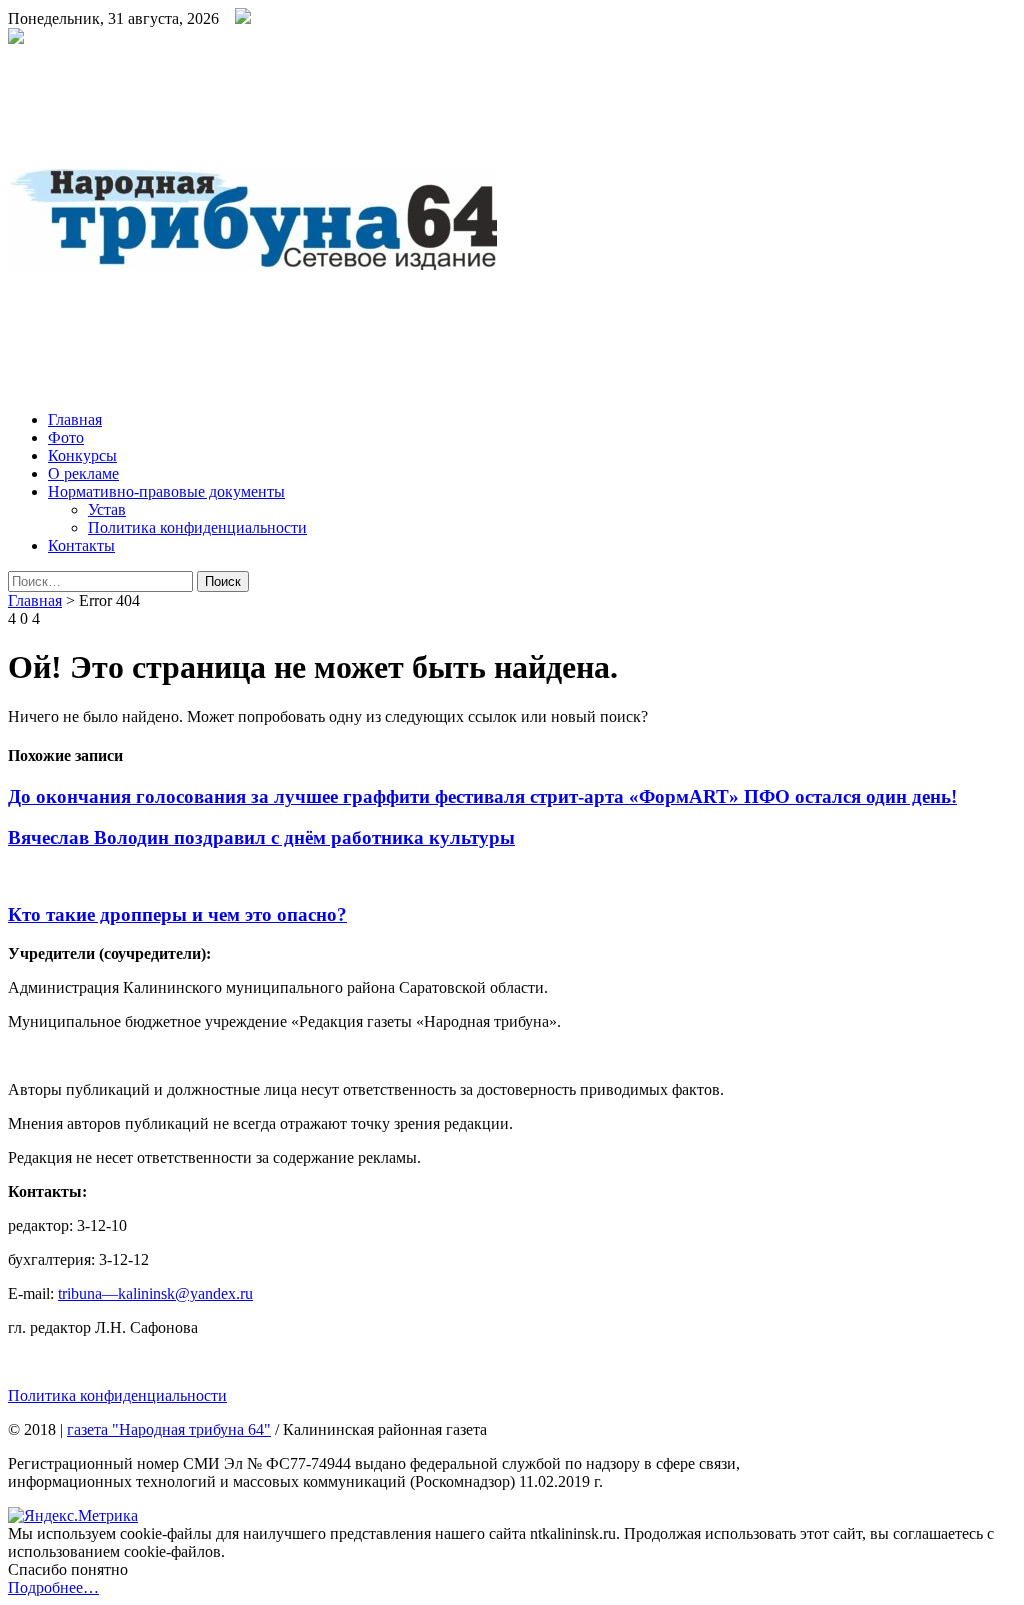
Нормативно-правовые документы (166, 491)
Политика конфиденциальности (197, 527)
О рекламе (83, 473)
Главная (75, 419)
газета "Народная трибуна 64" (169, 1429)
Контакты (81, 545)
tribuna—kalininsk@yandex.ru (155, 1293)
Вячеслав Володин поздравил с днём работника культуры (261, 837)
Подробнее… (53, 1587)
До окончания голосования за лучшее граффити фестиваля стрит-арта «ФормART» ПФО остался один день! (482, 796)
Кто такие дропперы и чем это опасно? (177, 914)
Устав (107, 509)
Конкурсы (82, 455)
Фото (66, 437)
